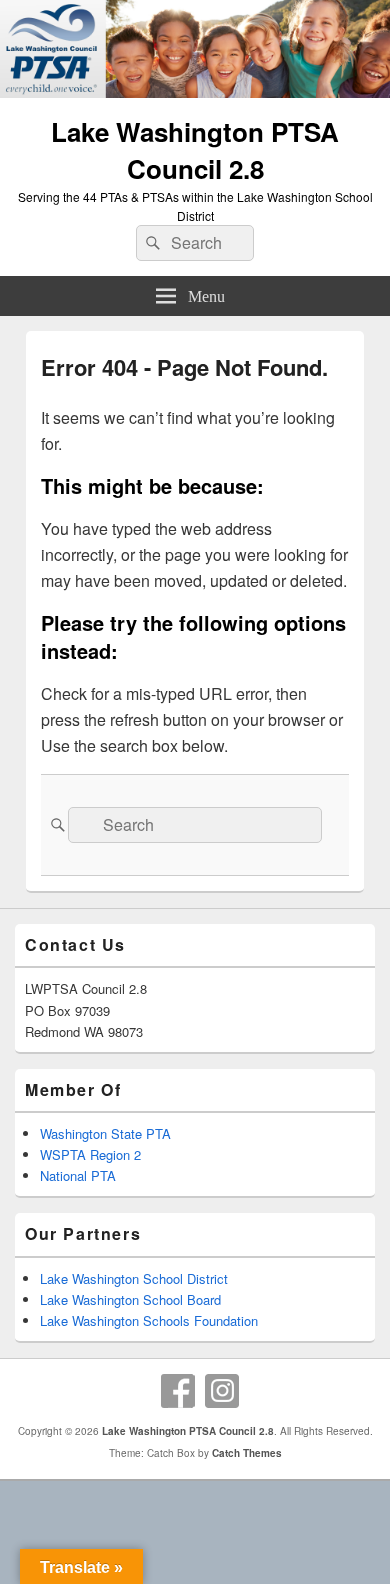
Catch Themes (247, 1453)
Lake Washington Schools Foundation (149, 1320)
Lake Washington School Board (130, 1299)
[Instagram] (222, 1391)
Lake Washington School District (134, 1278)
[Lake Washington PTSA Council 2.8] (195, 91)
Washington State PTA (105, 1133)
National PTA (78, 1175)
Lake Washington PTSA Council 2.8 (195, 150)
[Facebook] (178, 1391)
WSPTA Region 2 (90, 1154)
